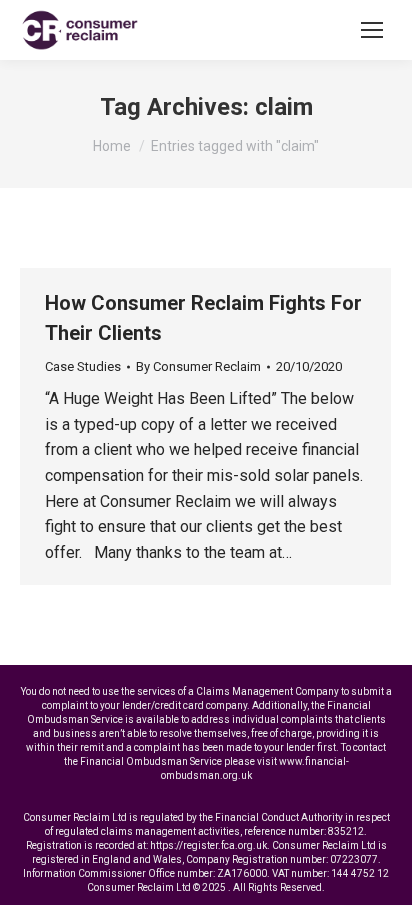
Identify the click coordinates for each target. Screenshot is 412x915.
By (198, 366)
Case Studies (83, 366)
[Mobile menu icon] (372, 30)
